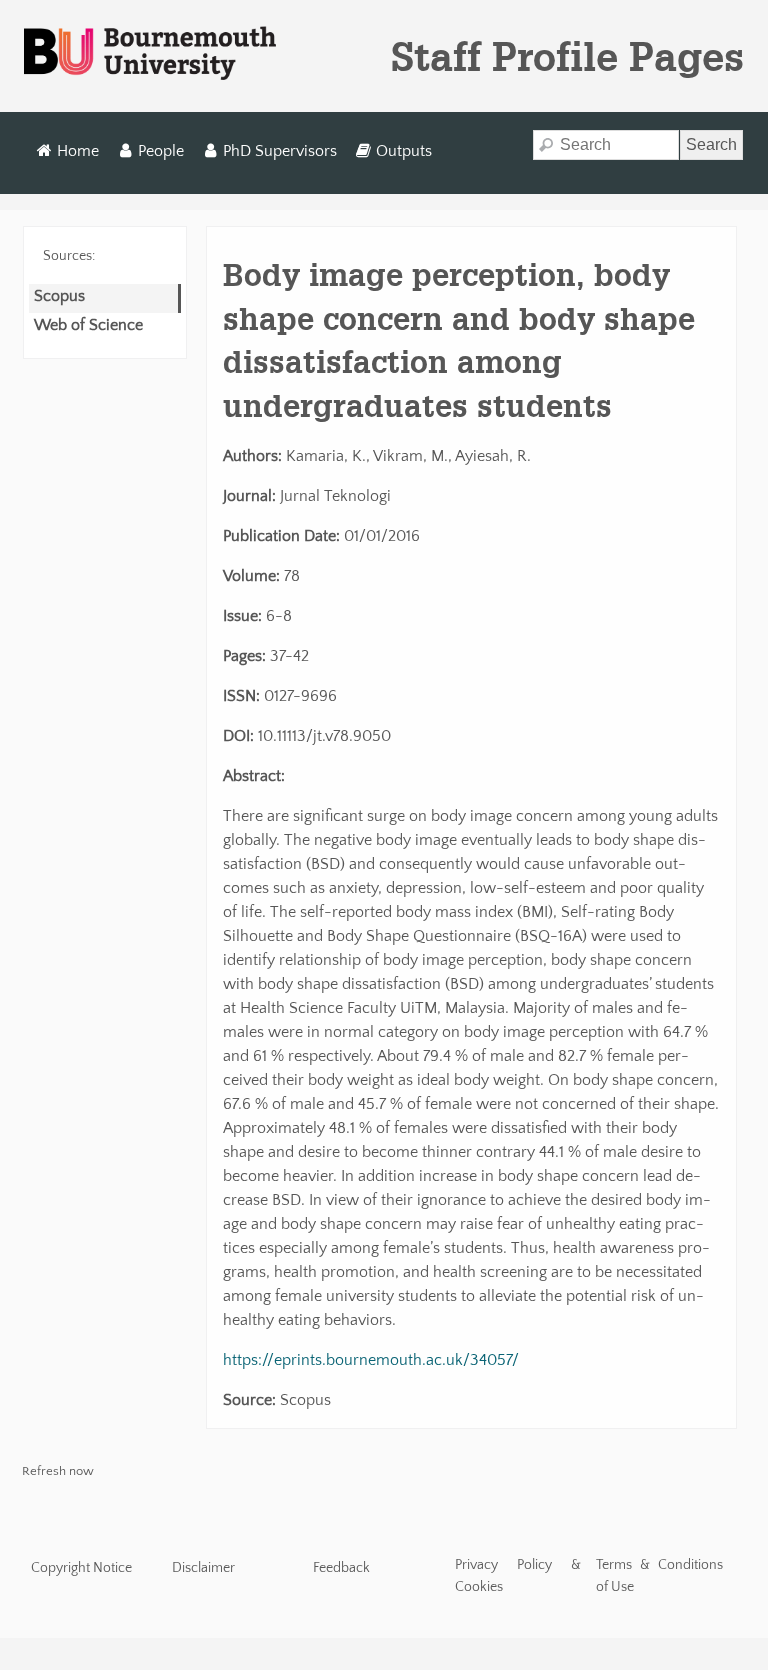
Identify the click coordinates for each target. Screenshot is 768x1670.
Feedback (341, 1568)
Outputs (404, 151)
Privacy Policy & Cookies (518, 1576)
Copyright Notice (81, 1568)
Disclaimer (203, 1568)
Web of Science (88, 325)
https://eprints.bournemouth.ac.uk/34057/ (371, 1360)
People (161, 151)
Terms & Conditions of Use (659, 1576)
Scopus (59, 296)
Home (78, 151)
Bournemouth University (150, 54)
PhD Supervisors (280, 151)
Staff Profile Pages (567, 56)
